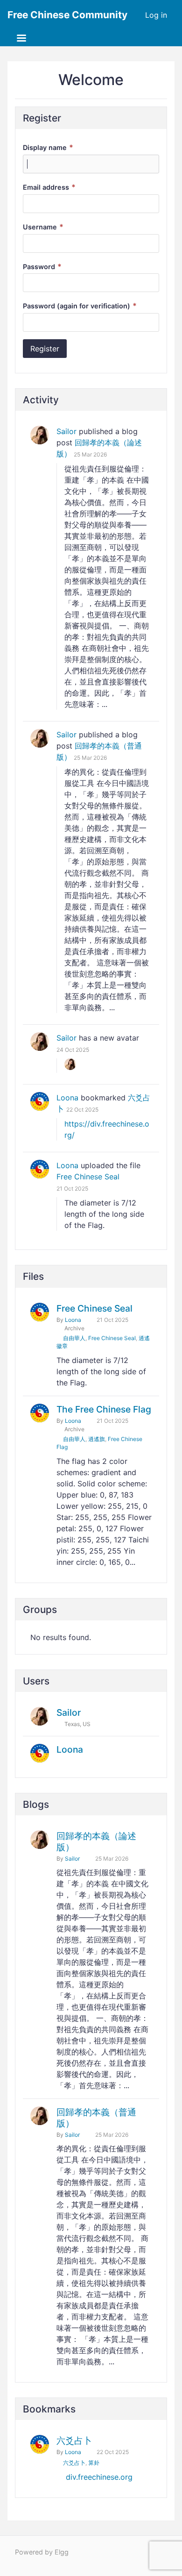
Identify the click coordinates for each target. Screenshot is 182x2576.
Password (42, 267)
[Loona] (40, 1101)
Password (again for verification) (80, 306)
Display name (48, 147)
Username (43, 227)
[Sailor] (40, 435)
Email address (49, 187)
